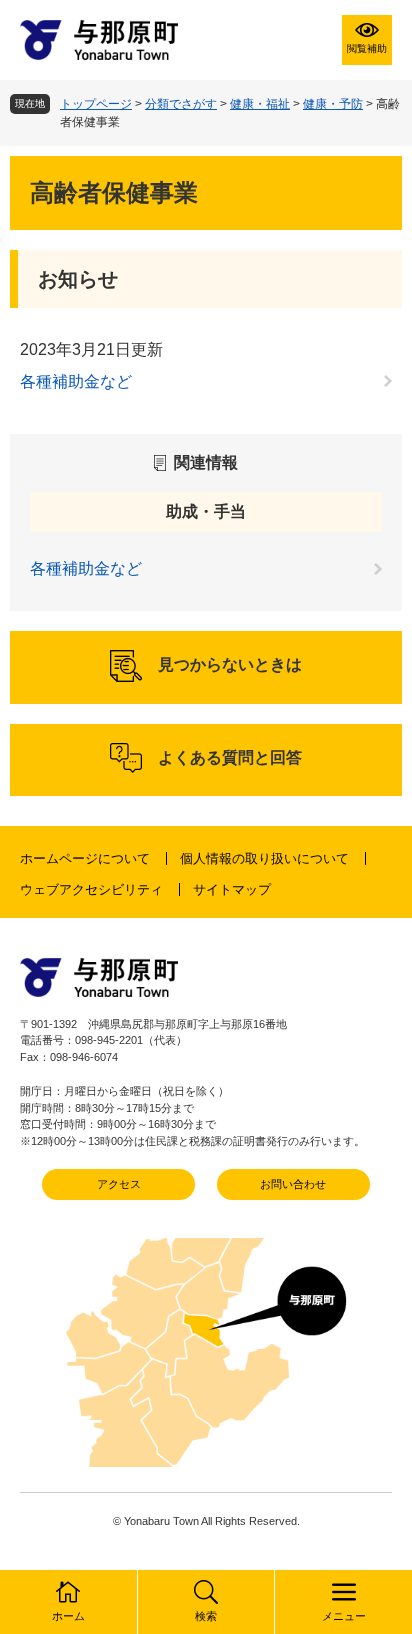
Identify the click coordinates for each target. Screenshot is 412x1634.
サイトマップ (232, 889)
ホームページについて (85, 858)
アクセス (119, 1184)
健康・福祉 (260, 104)
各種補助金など (76, 381)
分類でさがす (181, 104)
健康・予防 (333, 104)
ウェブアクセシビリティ (91, 889)
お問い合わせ (293, 1184)
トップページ (96, 104)
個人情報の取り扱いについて (264, 858)
